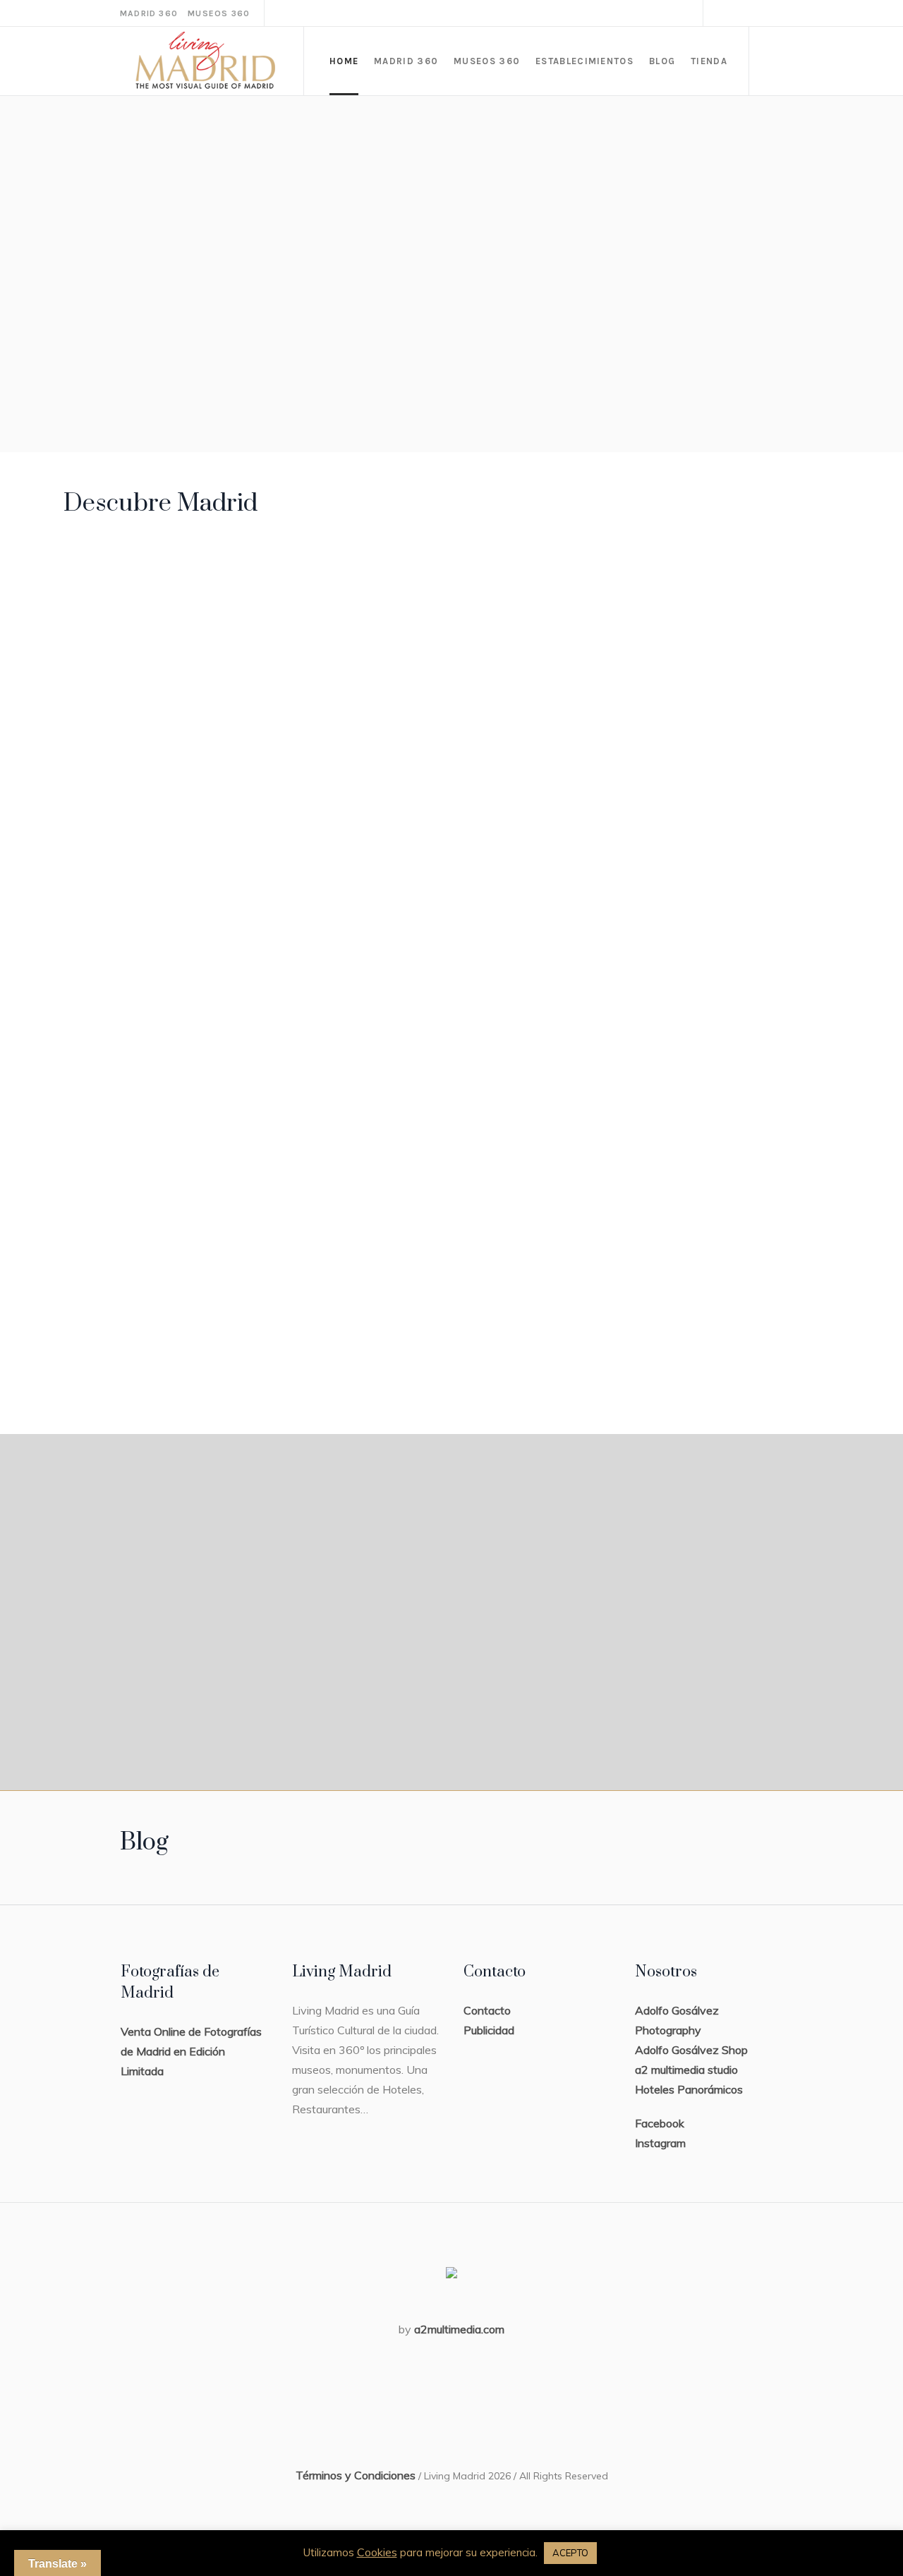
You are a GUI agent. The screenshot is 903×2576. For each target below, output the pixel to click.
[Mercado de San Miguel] (736, 584)
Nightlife (110, 1256)
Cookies (377, 2552)
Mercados (698, 663)
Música (304, 1256)
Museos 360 (219, 13)
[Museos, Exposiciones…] (334, 584)
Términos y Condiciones (356, 2475)
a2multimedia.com (459, 2329)
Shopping (513, 1256)
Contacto (487, 2010)
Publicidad (489, 2030)
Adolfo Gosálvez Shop (691, 2050)
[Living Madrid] (141, 582)
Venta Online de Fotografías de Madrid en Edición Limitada (191, 2051)
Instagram (660, 2143)
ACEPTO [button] (570, 2553)
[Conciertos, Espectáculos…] (351, 1177)
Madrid (104, 658)
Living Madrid (132, 687)
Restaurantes (709, 939)
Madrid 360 (149, 13)
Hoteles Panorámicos (689, 2089)
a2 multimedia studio (686, 2070)
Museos (288, 663)
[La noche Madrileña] (150, 1177)
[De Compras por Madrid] (552, 1177)
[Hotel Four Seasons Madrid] (535, 585)
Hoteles (491, 663)
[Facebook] (722, 13)
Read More (120, 753)
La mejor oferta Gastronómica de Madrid (728, 989)
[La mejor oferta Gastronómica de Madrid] (736, 861)
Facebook (660, 2123)
